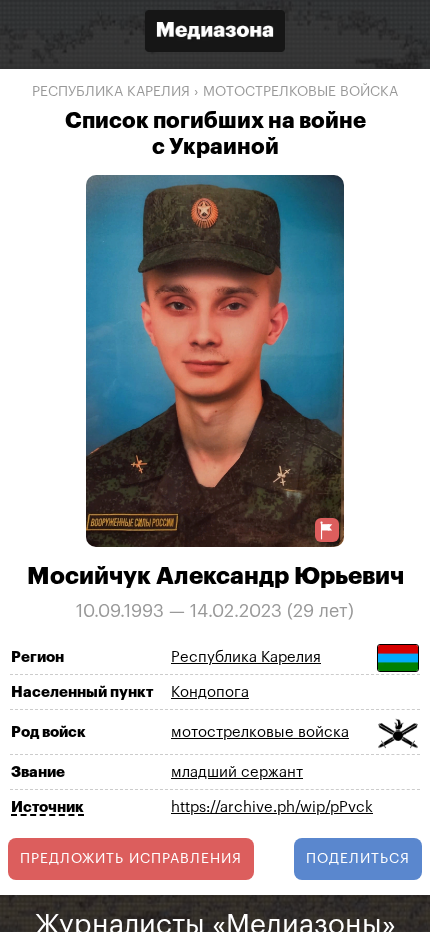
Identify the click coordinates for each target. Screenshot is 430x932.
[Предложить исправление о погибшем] (327, 530)
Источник (47, 807)
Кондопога (210, 692)
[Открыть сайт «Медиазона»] (215, 33)
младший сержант (237, 772)
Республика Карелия (111, 92)
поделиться (358, 859)
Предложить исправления (131, 859)
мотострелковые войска (300, 92)
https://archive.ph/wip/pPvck (272, 807)
